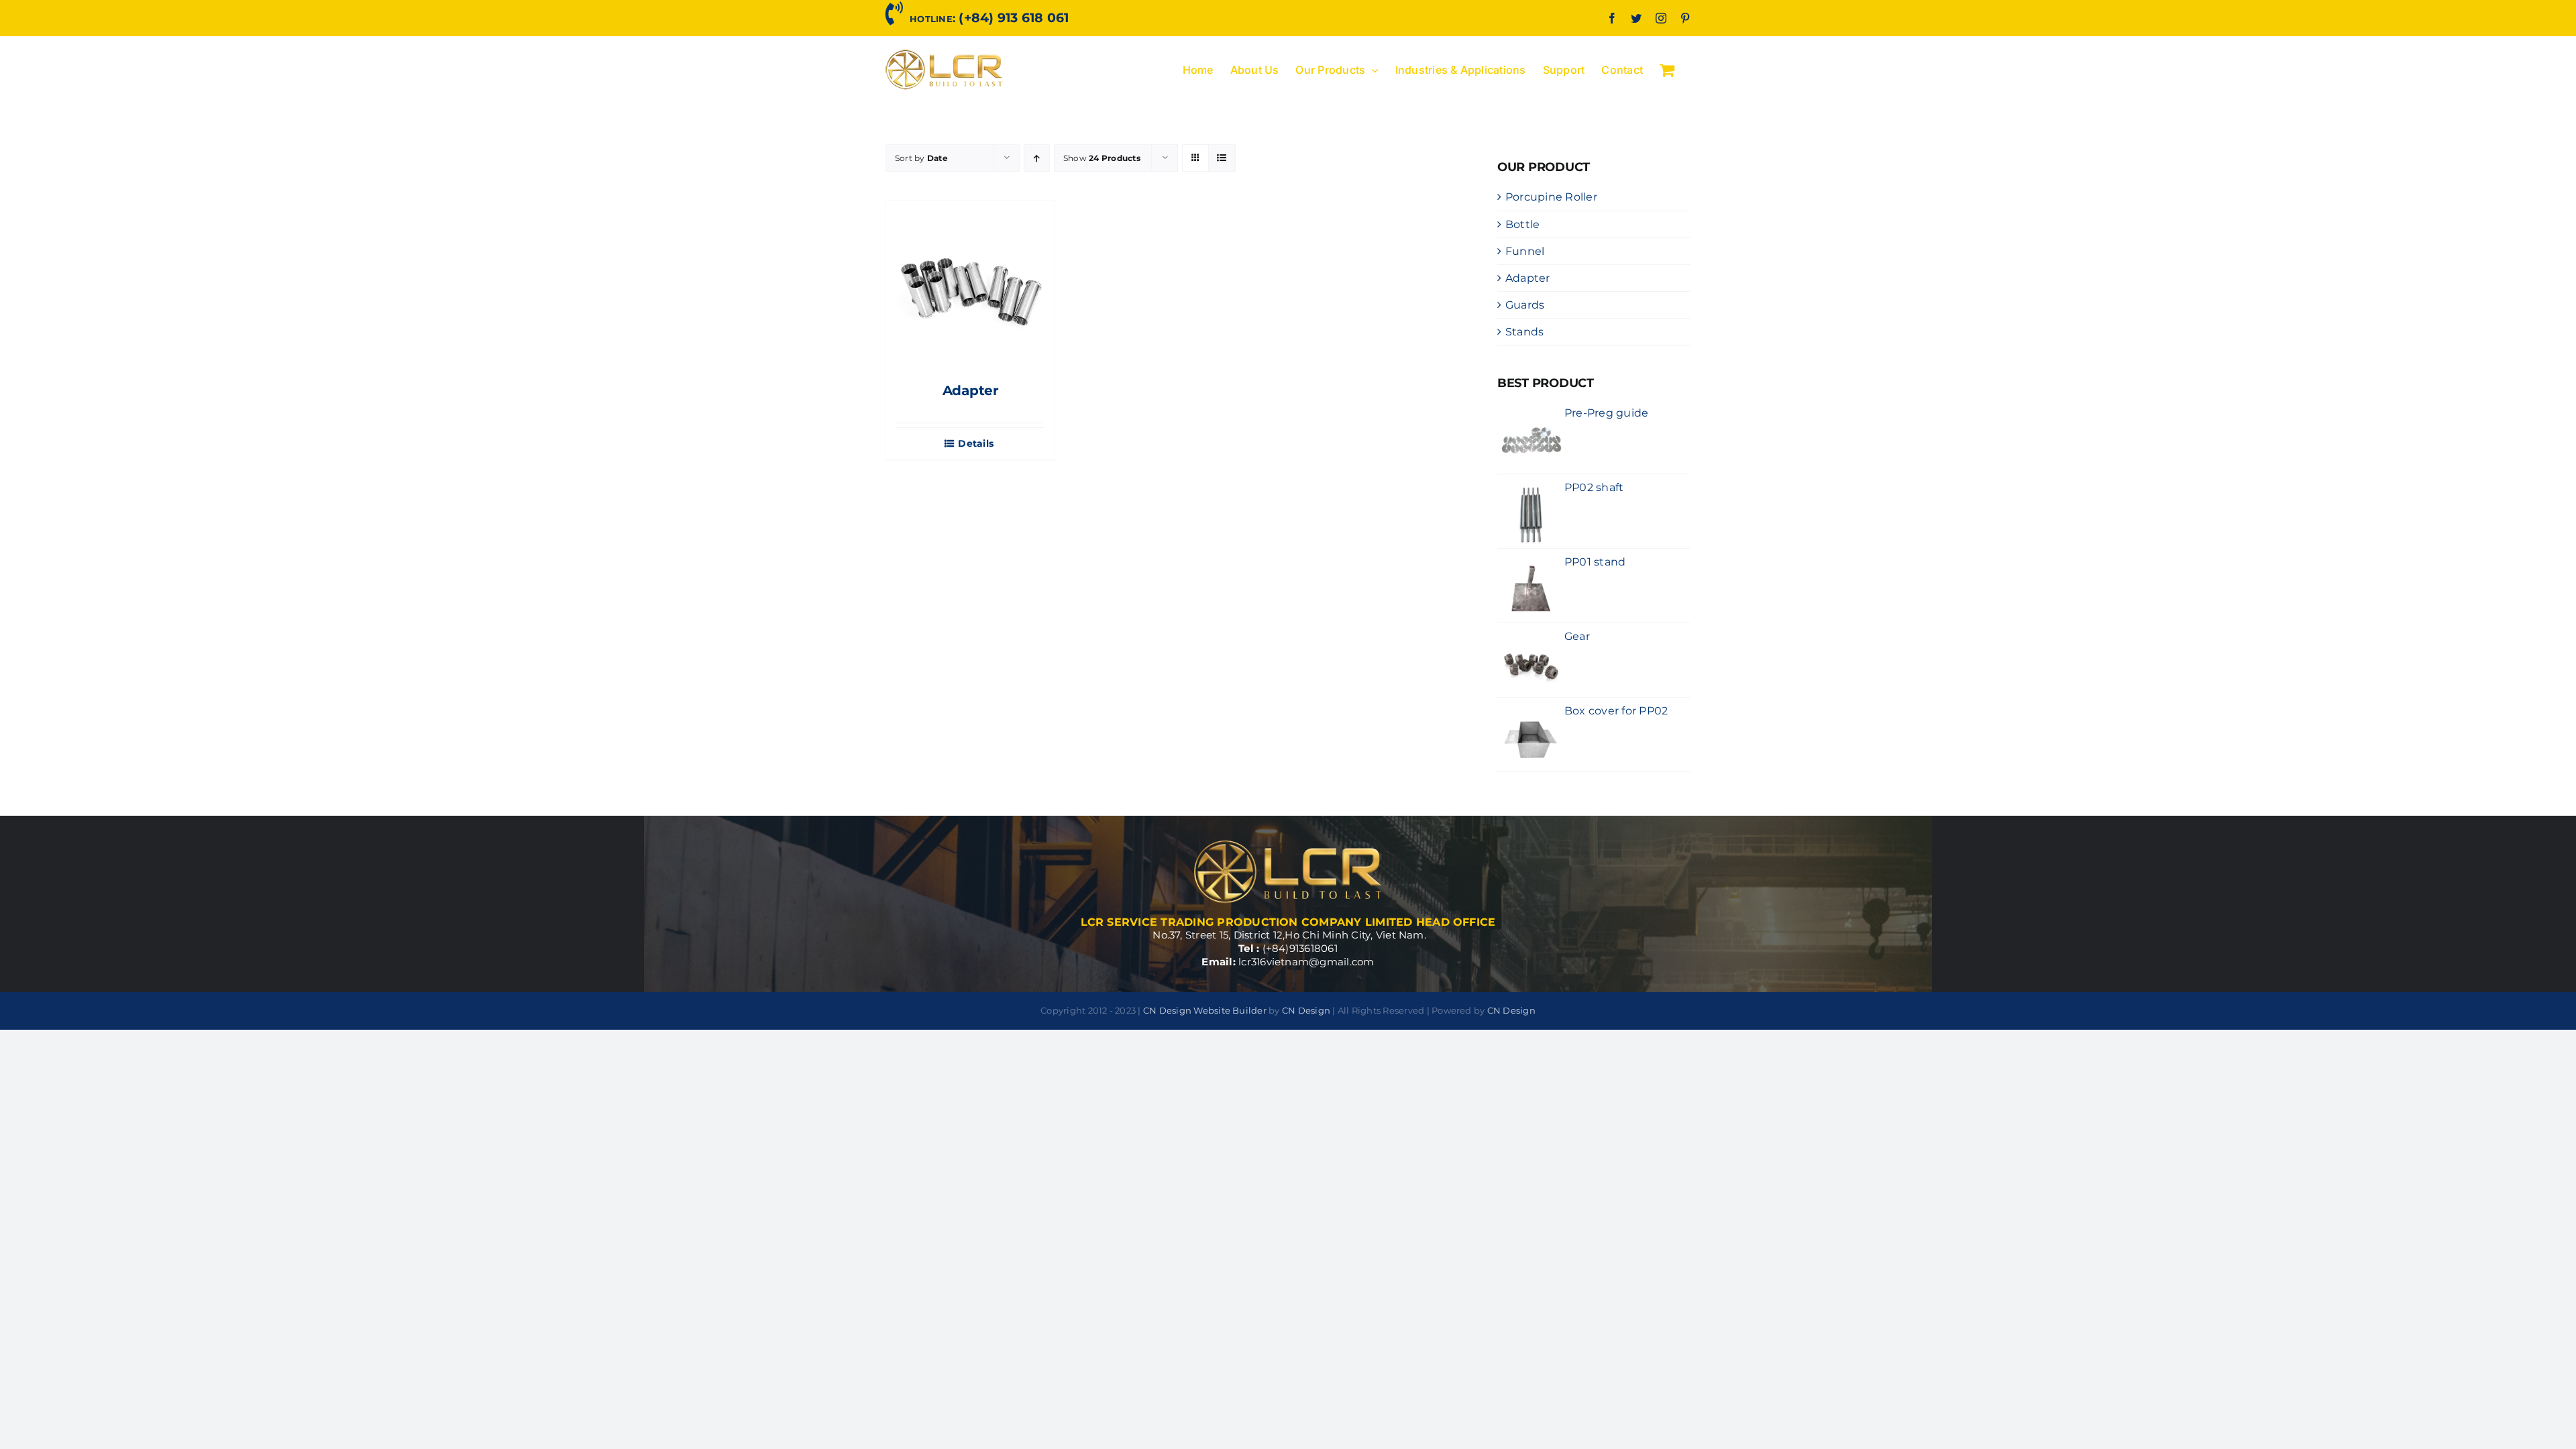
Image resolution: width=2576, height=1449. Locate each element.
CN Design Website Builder (1205, 1010)
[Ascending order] (1037, 158)
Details (976, 444)
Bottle (1522, 224)
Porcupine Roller (1551, 197)
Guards (1525, 305)
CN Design (1306, 1010)
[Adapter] (970, 285)
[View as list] (1222, 158)
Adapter (971, 390)
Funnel (1525, 251)
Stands (1524, 332)
